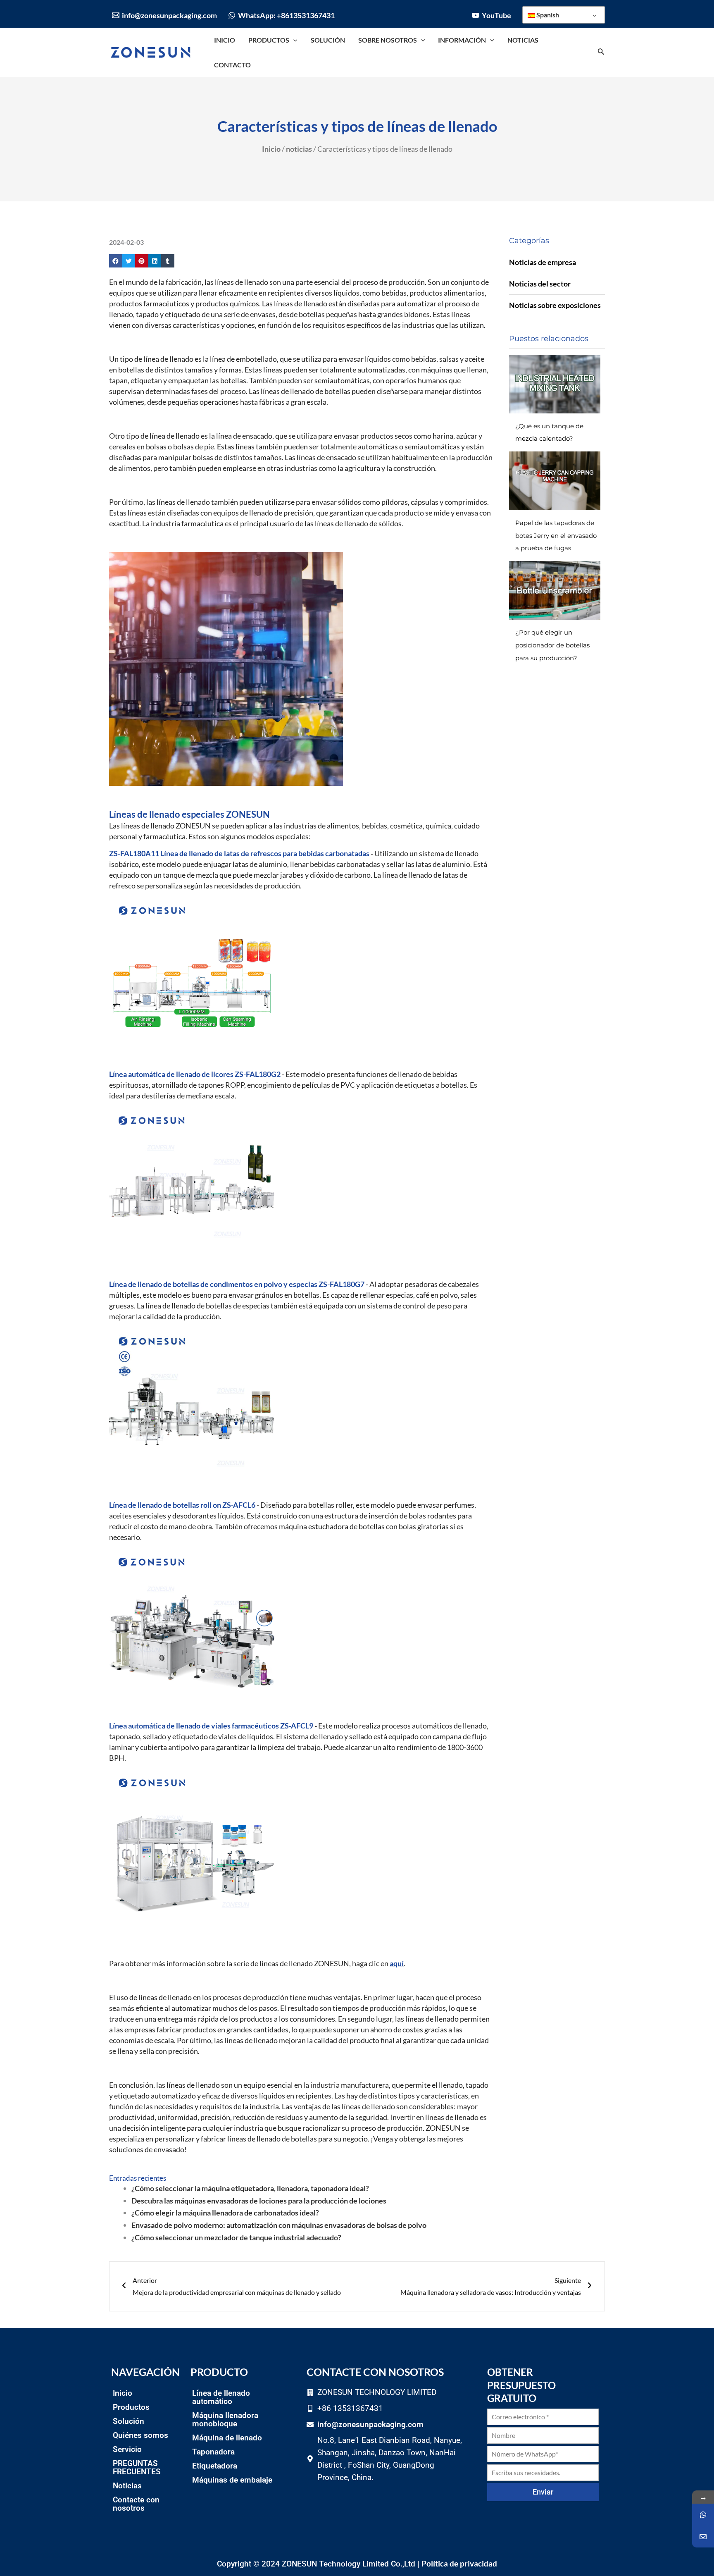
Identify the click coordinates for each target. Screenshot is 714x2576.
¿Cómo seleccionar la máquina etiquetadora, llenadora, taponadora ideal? (250, 2188)
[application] (293, 40)
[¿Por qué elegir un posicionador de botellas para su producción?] (555, 590)
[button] (116, 261)
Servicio (127, 2449)
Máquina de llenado (227, 2438)
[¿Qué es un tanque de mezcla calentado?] (555, 384)
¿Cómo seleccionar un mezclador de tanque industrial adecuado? (236, 2237)
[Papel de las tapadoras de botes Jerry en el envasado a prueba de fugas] (555, 481)
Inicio (271, 149)
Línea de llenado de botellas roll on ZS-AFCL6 (182, 1505)
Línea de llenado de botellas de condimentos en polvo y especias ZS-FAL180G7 (237, 1284)
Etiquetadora (215, 2466)
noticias (299, 149)
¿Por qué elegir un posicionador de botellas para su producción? (552, 645)
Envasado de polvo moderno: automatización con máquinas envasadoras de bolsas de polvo (279, 2225)
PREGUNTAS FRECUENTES (137, 2467)
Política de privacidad (459, 2563)
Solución (129, 2421)
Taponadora (213, 2452)
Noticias (127, 2486)
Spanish (547, 15)
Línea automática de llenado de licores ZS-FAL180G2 (195, 1074)
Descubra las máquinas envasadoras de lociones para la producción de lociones (259, 2201)
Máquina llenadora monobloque (225, 2420)
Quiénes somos (140, 2435)
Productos (131, 2407)
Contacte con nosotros (136, 2504)
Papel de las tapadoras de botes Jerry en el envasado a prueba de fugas (556, 535)
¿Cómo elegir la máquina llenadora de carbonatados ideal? (225, 2213)
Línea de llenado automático (221, 2397)
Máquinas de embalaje (232, 2480)
